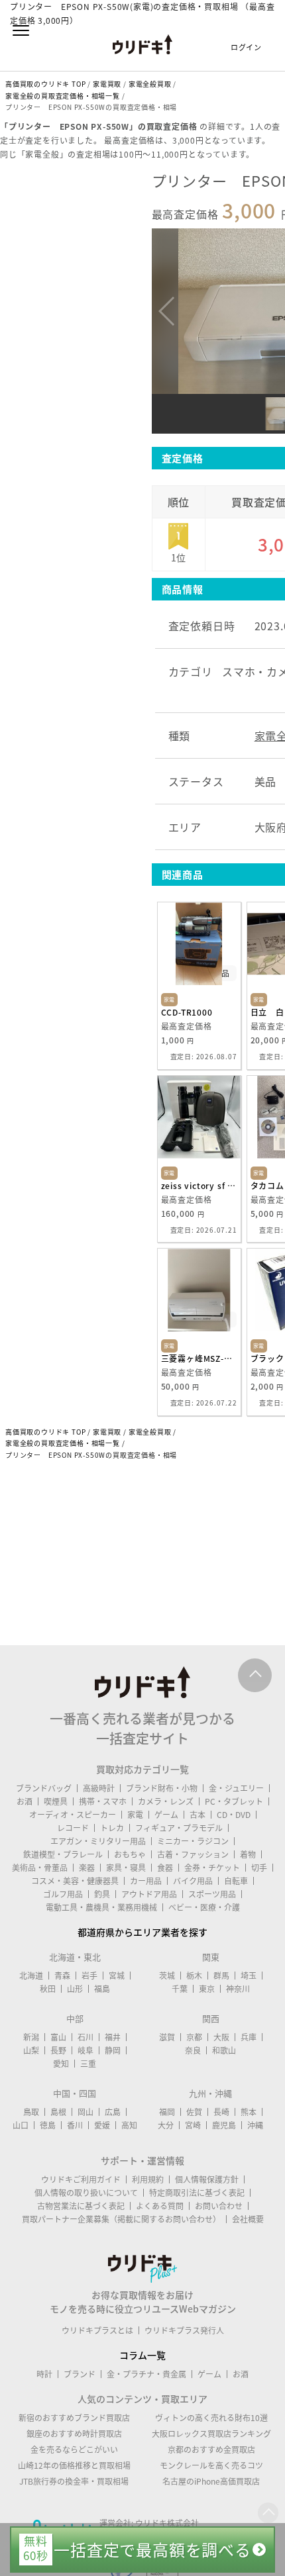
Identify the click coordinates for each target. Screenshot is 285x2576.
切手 (259, 1868)
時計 (44, 2374)
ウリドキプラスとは (97, 2330)
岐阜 (85, 2050)
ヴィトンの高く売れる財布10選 (211, 2418)
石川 (85, 2037)
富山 (58, 2037)
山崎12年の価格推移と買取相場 (74, 2465)
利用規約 (148, 2179)
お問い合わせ (219, 2206)
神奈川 (238, 1989)
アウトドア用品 (149, 1894)
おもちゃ (130, 1854)
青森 (62, 1976)
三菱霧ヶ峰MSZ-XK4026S (199, 1359)
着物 (248, 1854)
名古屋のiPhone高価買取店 (211, 2481)
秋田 (48, 1989)
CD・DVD (234, 1815)
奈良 (193, 2050)
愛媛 (102, 2125)
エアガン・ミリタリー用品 (98, 1841)
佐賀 (194, 2112)
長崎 (221, 2112)
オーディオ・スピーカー (73, 1815)
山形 (75, 1989)
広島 (113, 2112)
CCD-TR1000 (187, 1012)
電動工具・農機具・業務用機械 (101, 1907)
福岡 (167, 2112)
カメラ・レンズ (166, 1801)
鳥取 (31, 2112)
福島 (102, 1989)
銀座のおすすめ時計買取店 (74, 2434)
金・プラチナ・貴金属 (146, 2374)
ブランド (80, 2374)
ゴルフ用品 (63, 1894)
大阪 (221, 2037)
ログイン (246, 47)
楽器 (87, 1868)
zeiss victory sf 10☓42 (199, 1186)
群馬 (221, 1976)
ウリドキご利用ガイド (81, 2179)
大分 (166, 2125)
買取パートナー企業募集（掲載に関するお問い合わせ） (121, 2219)
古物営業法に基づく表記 (81, 2206)
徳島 (48, 2125)
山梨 (31, 2050)
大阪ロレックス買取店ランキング (211, 2434)
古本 (198, 1815)
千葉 (180, 1989)
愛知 (61, 2064)
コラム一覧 (142, 2355)
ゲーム (166, 1815)
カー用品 (146, 1881)
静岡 (113, 2050)
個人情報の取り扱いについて (86, 2193)
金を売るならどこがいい (74, 2450)
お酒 (25, 1801)
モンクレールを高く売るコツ (211, 2465)
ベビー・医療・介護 (204, 1907)
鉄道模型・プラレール (63, 1854)
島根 (58, 2112)
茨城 (167, 1976)
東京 (207, 1989)
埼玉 (249, 1976)
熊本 (249, 2112)
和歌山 (224, 2050)
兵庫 (249, 2037)
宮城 (117, 1976)
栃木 (194, 1976)
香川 (75, 2125)
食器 (165, 1868)
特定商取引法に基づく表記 (197, 2193)
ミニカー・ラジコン (193, 1841)
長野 (58, 2050)
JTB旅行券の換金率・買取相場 (74, 2481)
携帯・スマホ (103, 1801)
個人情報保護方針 (207, 2179)
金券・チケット (212, 1868)
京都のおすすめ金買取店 (211, 2450)
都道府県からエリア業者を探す (142, 1932)
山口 (21, 2125)
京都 (194, 2037)
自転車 (236, 1881)
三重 (88, 2064)
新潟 (31, 2037)
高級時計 (99, 1788)
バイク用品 (193, 1881)
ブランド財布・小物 (162, 1788)
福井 (113, 2037)
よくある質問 (160, 2206)
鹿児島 (224, 2125)
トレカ (112, 1828)
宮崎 (193, 2125)
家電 (135, 1815)
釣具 (102, 1894)
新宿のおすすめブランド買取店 (74, 2418)
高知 (129, 2125)
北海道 (31, 1976)
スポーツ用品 (212, 1894)
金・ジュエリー (236, 1788)
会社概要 (248, 2219)
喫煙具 (56, 1801)
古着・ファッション (193, 1854)
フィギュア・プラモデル (179, 1828)
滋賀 (167, 2037)
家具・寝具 (126, 1868)
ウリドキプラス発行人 (184, 2330)
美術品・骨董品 (40, 1868)
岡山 (85, 2112)
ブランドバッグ (44, 1788)
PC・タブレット (234, 1801)
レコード (73, 1828)
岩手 (89, 1976)
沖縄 (255, 2125)
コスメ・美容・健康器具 (75, 1881)
